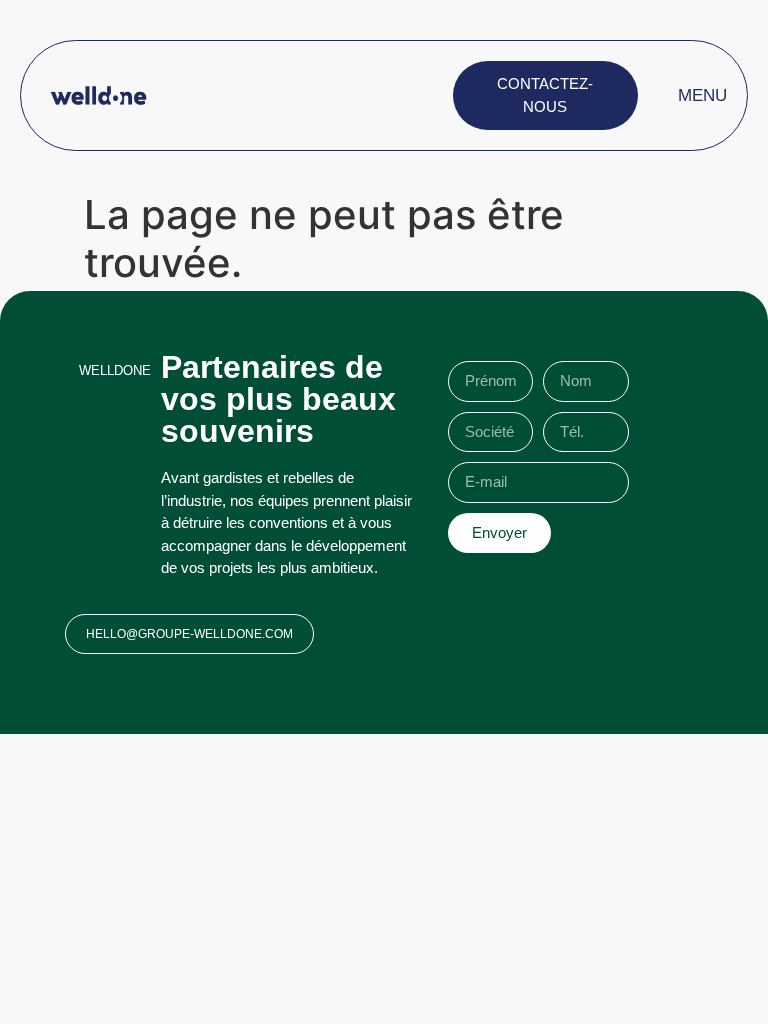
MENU (702, 95)
